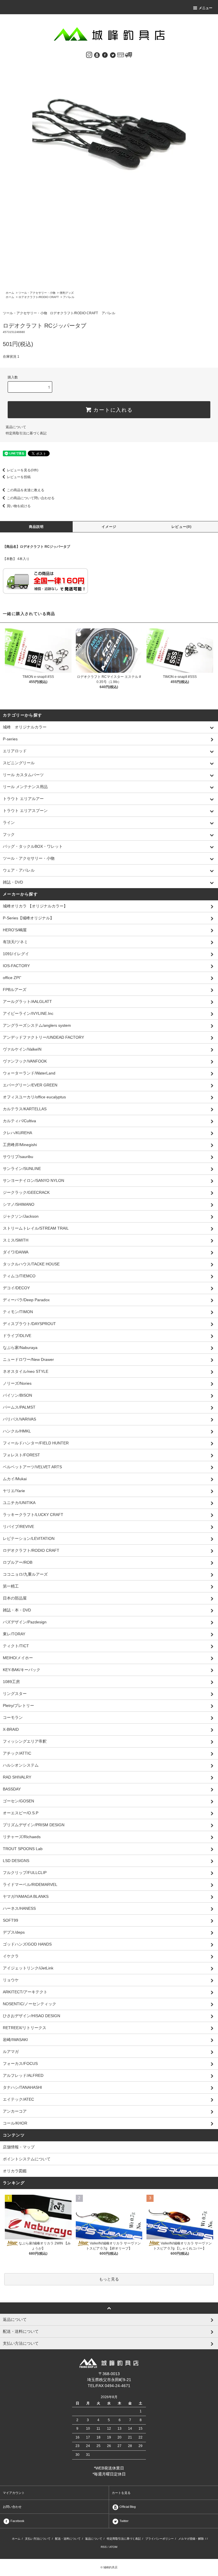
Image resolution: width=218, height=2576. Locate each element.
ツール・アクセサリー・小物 (37, 293)
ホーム (10, 293)
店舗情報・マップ (19, 2147)
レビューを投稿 (19, 477)
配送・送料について (68, 2539)
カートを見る (121, 2493)
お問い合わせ (12, 2507)
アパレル (69, 297)
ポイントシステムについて (27, 2159)
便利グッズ (67, 293)
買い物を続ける (19, 506)
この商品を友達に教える (26, 490)
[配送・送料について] (129, 55)
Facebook (17, 2521)
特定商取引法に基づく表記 (26, 433)
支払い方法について (38, 2539)
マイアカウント (14, 2493)
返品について (16, 427)
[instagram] (89, 55)
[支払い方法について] (121, 55)
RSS (104, 2547)
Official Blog (127, 2507)
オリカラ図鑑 (15, 2171)
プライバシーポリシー (160, 2539)
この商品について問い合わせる (31, 498)
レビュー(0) (182, 527)
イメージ (109, 527)
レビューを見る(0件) (23, 470)
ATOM (113, 2547)
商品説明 (36, 527)
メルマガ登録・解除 (191, 2539)
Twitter (124, 2521)
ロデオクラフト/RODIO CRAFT (39, 297)
